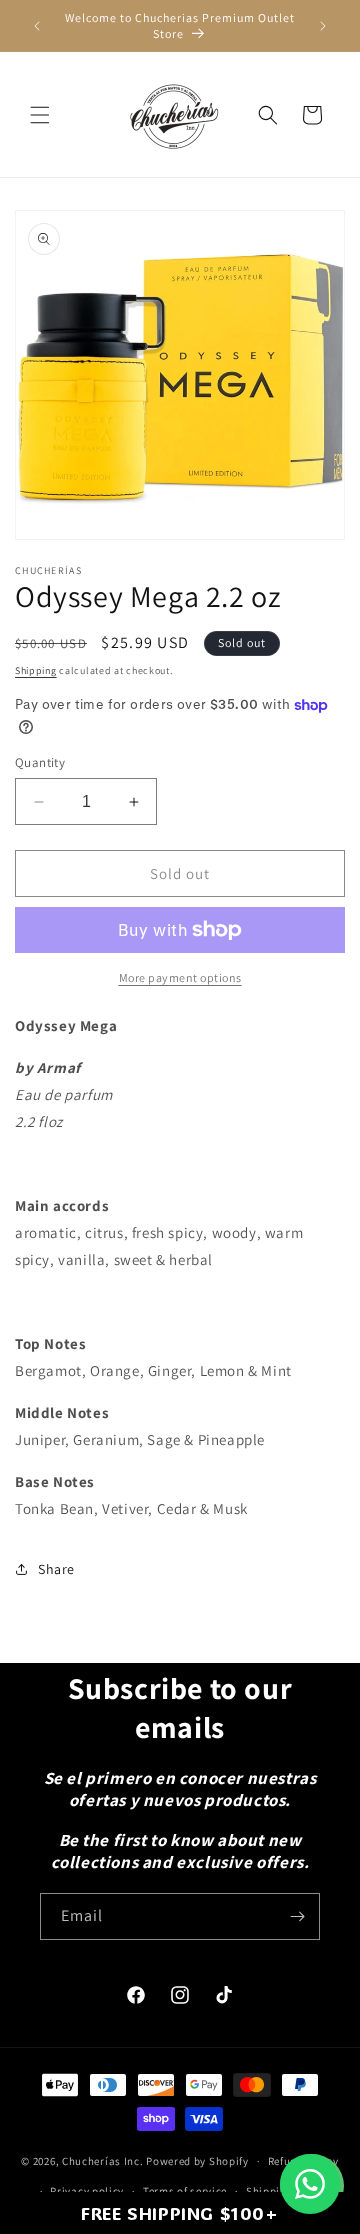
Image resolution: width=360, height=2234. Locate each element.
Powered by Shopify (197, 2161)
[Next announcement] (323, 26)
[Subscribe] (297, 1916)
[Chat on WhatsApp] (310, 2184)
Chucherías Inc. (103, 2161)
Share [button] (56, 1569)
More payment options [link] (180, 977)
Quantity (40, 762)
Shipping (36, 670)
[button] (40, 115)
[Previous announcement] (37, 26)
